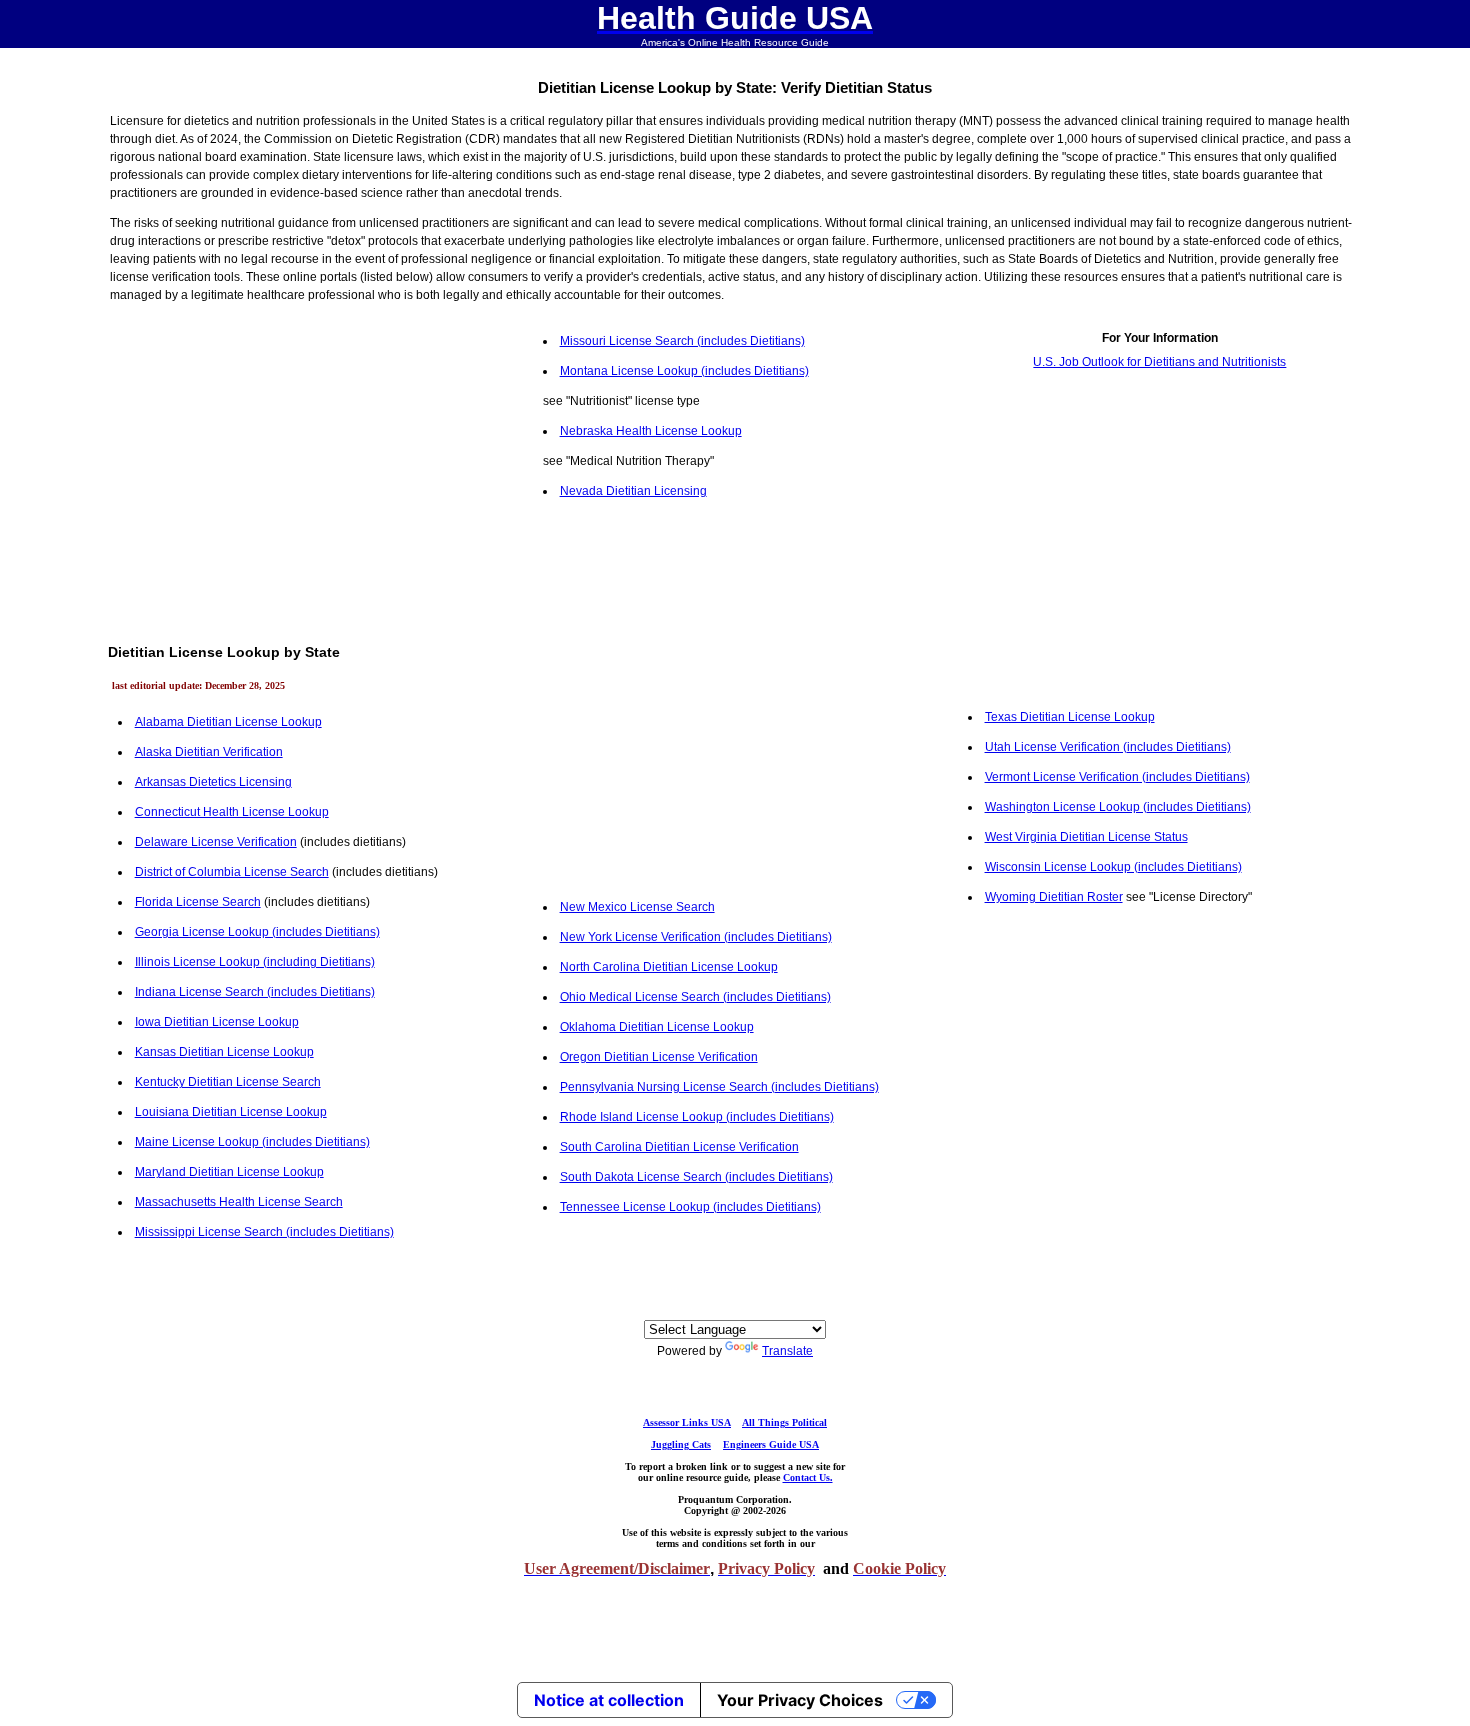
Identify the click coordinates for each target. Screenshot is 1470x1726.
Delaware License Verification (216, 842)
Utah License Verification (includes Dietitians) (1108, 747)
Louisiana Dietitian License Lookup (231, 1112)
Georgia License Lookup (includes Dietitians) (257, 932)
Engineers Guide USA (771, 1444)
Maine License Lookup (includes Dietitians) (252, 1142)
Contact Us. (808, 1477)
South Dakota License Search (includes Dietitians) (696, 1177)
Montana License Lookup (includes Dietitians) (684, 371)
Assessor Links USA (687, 1422)
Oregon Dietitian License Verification (659, 1057)
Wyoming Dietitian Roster (1054, 897)
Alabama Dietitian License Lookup (228, 722)
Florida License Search (198, 902)
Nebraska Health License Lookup (651, 431)
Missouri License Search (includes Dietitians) (682, 341)
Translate (787, 1351)
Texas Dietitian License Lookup (1070, 717)
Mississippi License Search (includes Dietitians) (264, 1232)
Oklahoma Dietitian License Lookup (657, 1027)
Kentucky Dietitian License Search (228, 1082)
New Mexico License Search (637, 907)
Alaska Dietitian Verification (209, 752)
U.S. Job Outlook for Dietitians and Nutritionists (1159, 362)
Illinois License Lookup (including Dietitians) (255, 962)
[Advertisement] (310, 466)
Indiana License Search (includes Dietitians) (255, 992)
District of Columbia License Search (232, 872)
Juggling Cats (681, 1444)
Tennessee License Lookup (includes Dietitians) (690, 1207)
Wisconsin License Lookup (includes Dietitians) (1113, 867)
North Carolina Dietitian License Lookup (669, 967)
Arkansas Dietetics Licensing (213, 782)
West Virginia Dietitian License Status (1086, 837)
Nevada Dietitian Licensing (633, 491)
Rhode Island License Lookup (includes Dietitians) (697, 1117)
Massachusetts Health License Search (239, 1202)
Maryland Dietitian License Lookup (229, 1172)
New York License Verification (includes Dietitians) (696, 937)
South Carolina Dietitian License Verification (679, 1147)
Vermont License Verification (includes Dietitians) (1117, 777)
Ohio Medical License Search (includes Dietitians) (695, 997)
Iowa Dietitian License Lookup (217, 1022)
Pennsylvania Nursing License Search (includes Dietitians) (719, 1087)
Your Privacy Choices (800, 1700)
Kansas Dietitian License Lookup (224, 1052)
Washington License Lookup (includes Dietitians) (1118, 807)
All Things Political (784, 1422)
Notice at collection (609, 1700)
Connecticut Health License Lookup (232, 812)
